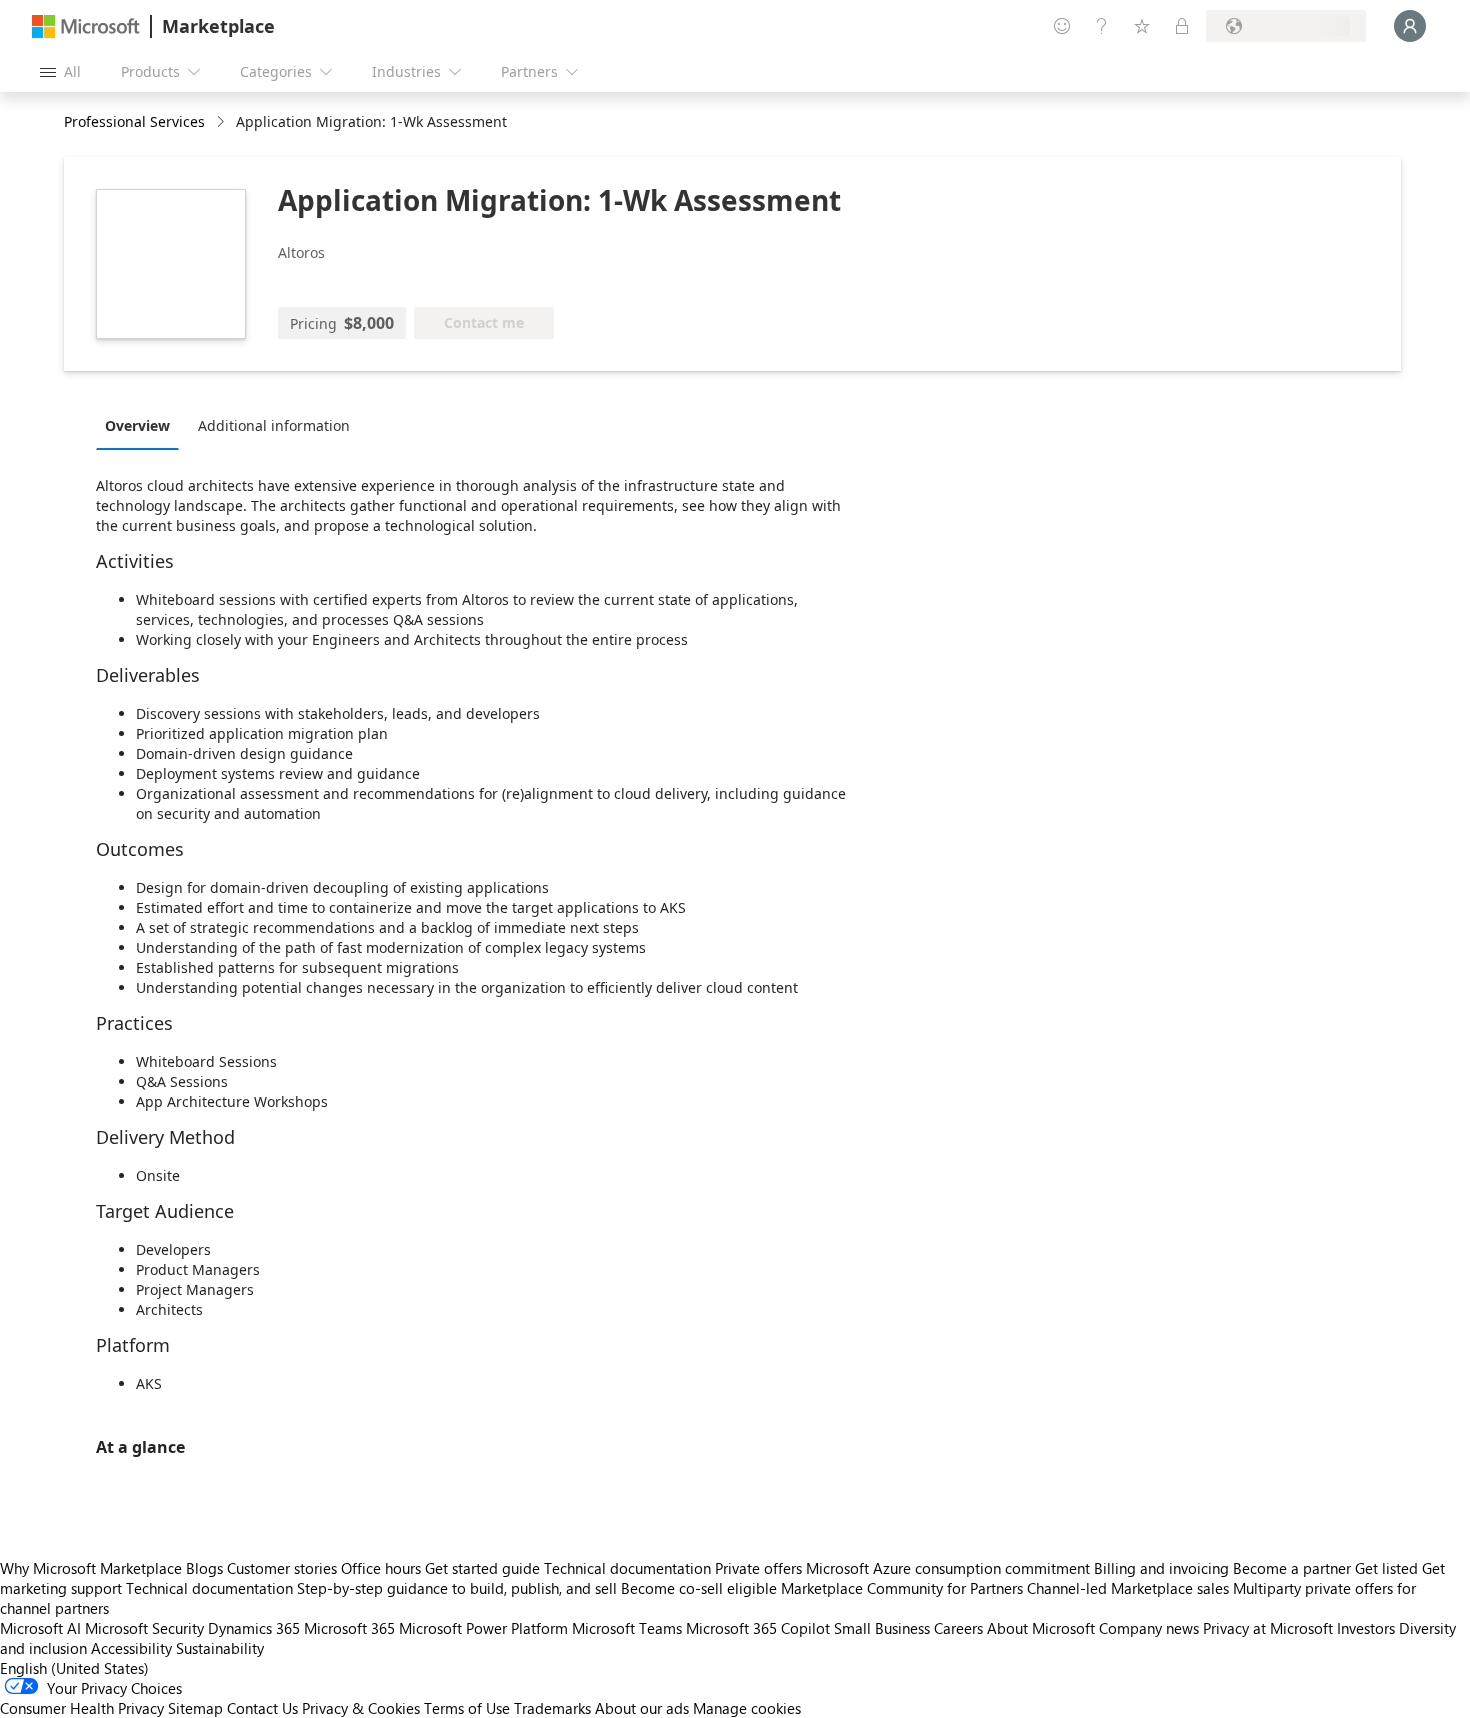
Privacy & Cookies (361, 1708)
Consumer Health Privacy (82, 1708)
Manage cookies (747, 1708)
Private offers (758, 1568)
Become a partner (1292, 1568)
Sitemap (195, 1708)
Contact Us (262, 1708)
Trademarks (552, 1708)
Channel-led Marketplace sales (1128, 1588)
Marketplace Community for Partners (902, 1588)
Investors (1366, 1628)
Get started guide (482, 1568)
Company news (1149, 1628)
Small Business (882, 1628)
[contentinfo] (222, 122)
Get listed (1386, 1568)
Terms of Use (467, 1708)
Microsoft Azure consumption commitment (950, 1568)
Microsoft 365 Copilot (758, 1628)
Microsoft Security (144, 1628)
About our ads (642, 1708)
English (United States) (74, 1668)
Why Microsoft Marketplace (91, 1568)
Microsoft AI (40, 1628)
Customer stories (282, 1568)
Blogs (204, 1568)
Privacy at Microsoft (1268, 1628)
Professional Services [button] (134, 121)
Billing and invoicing (1161, 1568)
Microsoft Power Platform (483, 1628)
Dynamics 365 (254, 1628)
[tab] (142, 425)
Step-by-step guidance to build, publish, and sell (457, 1588)
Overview (137, 425)
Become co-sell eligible (699, 1588)
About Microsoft (1041, 1628)
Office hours (381, 1568)
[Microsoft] (86, 26)
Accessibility (131, 1648)
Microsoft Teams (627, 1628)
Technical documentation (627, 1568)
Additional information (274, 425)
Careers (958, 1628)
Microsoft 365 (349, 1628)
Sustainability (220, 1648)
